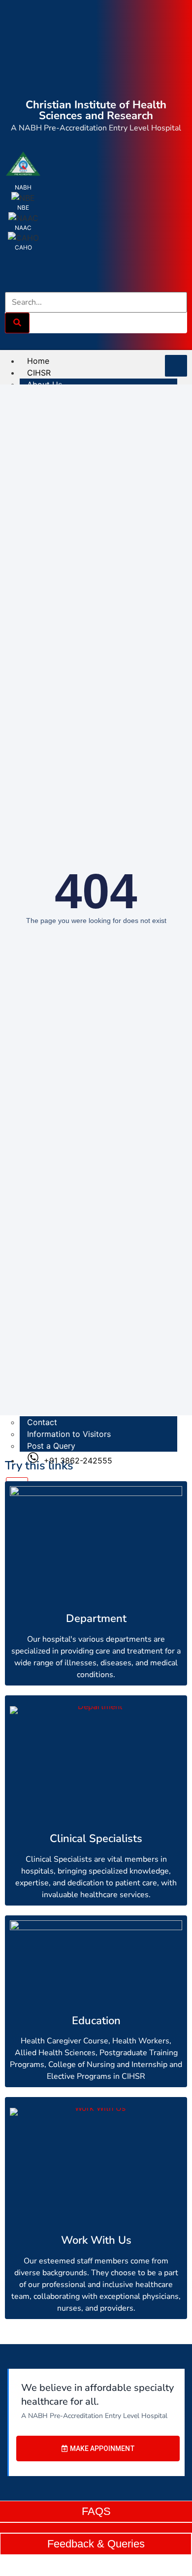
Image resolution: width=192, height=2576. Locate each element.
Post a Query (51, 1446)
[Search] (17, 323)
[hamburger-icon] (176, 366)
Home (38, 361)
